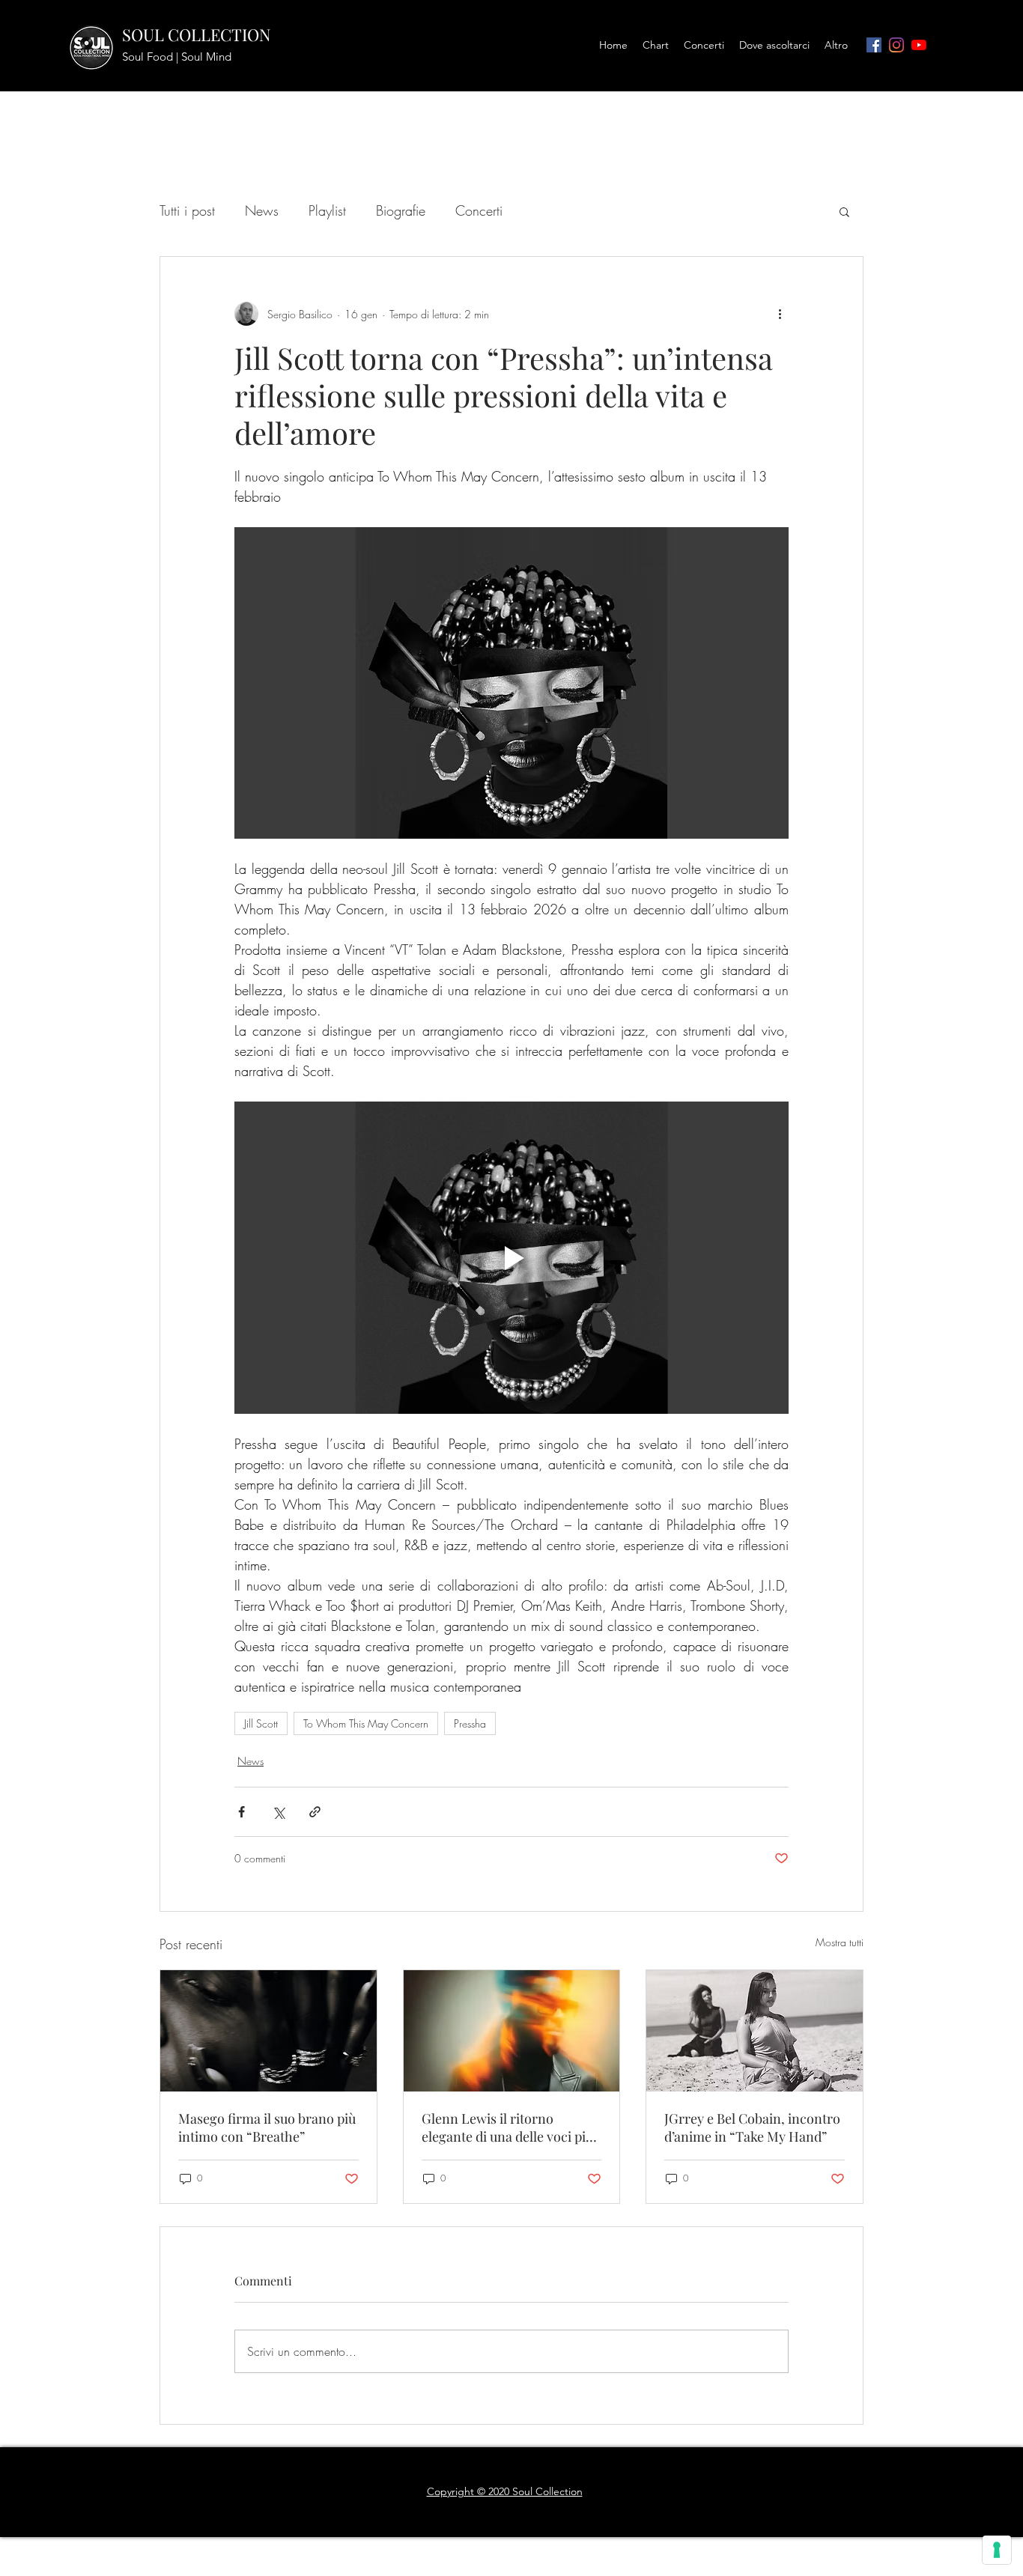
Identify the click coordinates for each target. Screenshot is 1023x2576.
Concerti (479, 210)
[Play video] (511, 1257)
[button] (844, 211)
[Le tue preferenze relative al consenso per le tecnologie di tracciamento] (997, 2550)
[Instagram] (896, 45)
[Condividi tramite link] (315, 1812)
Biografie (401, 210)
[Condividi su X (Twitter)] (278, 1812)
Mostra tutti (840, 1942)
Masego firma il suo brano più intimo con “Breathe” (267, 2127)
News (262, 210)
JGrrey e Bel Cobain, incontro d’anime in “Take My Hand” (752, 2127)
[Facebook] (874, 45)
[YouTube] (919, 45)
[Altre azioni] (780, 314)
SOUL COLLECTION (197, 34)
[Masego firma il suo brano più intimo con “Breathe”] (268, 2031)
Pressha (470, 1723)
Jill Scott (261, 1723)
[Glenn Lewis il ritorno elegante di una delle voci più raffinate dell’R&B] (512, 2031)
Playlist (327, 210)
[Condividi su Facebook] (242, 1812)
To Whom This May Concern (366, 1723)
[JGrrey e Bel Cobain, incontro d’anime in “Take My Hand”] (755, 2031)
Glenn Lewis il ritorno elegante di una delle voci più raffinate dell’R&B (507, 2127)
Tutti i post (187, 210)
